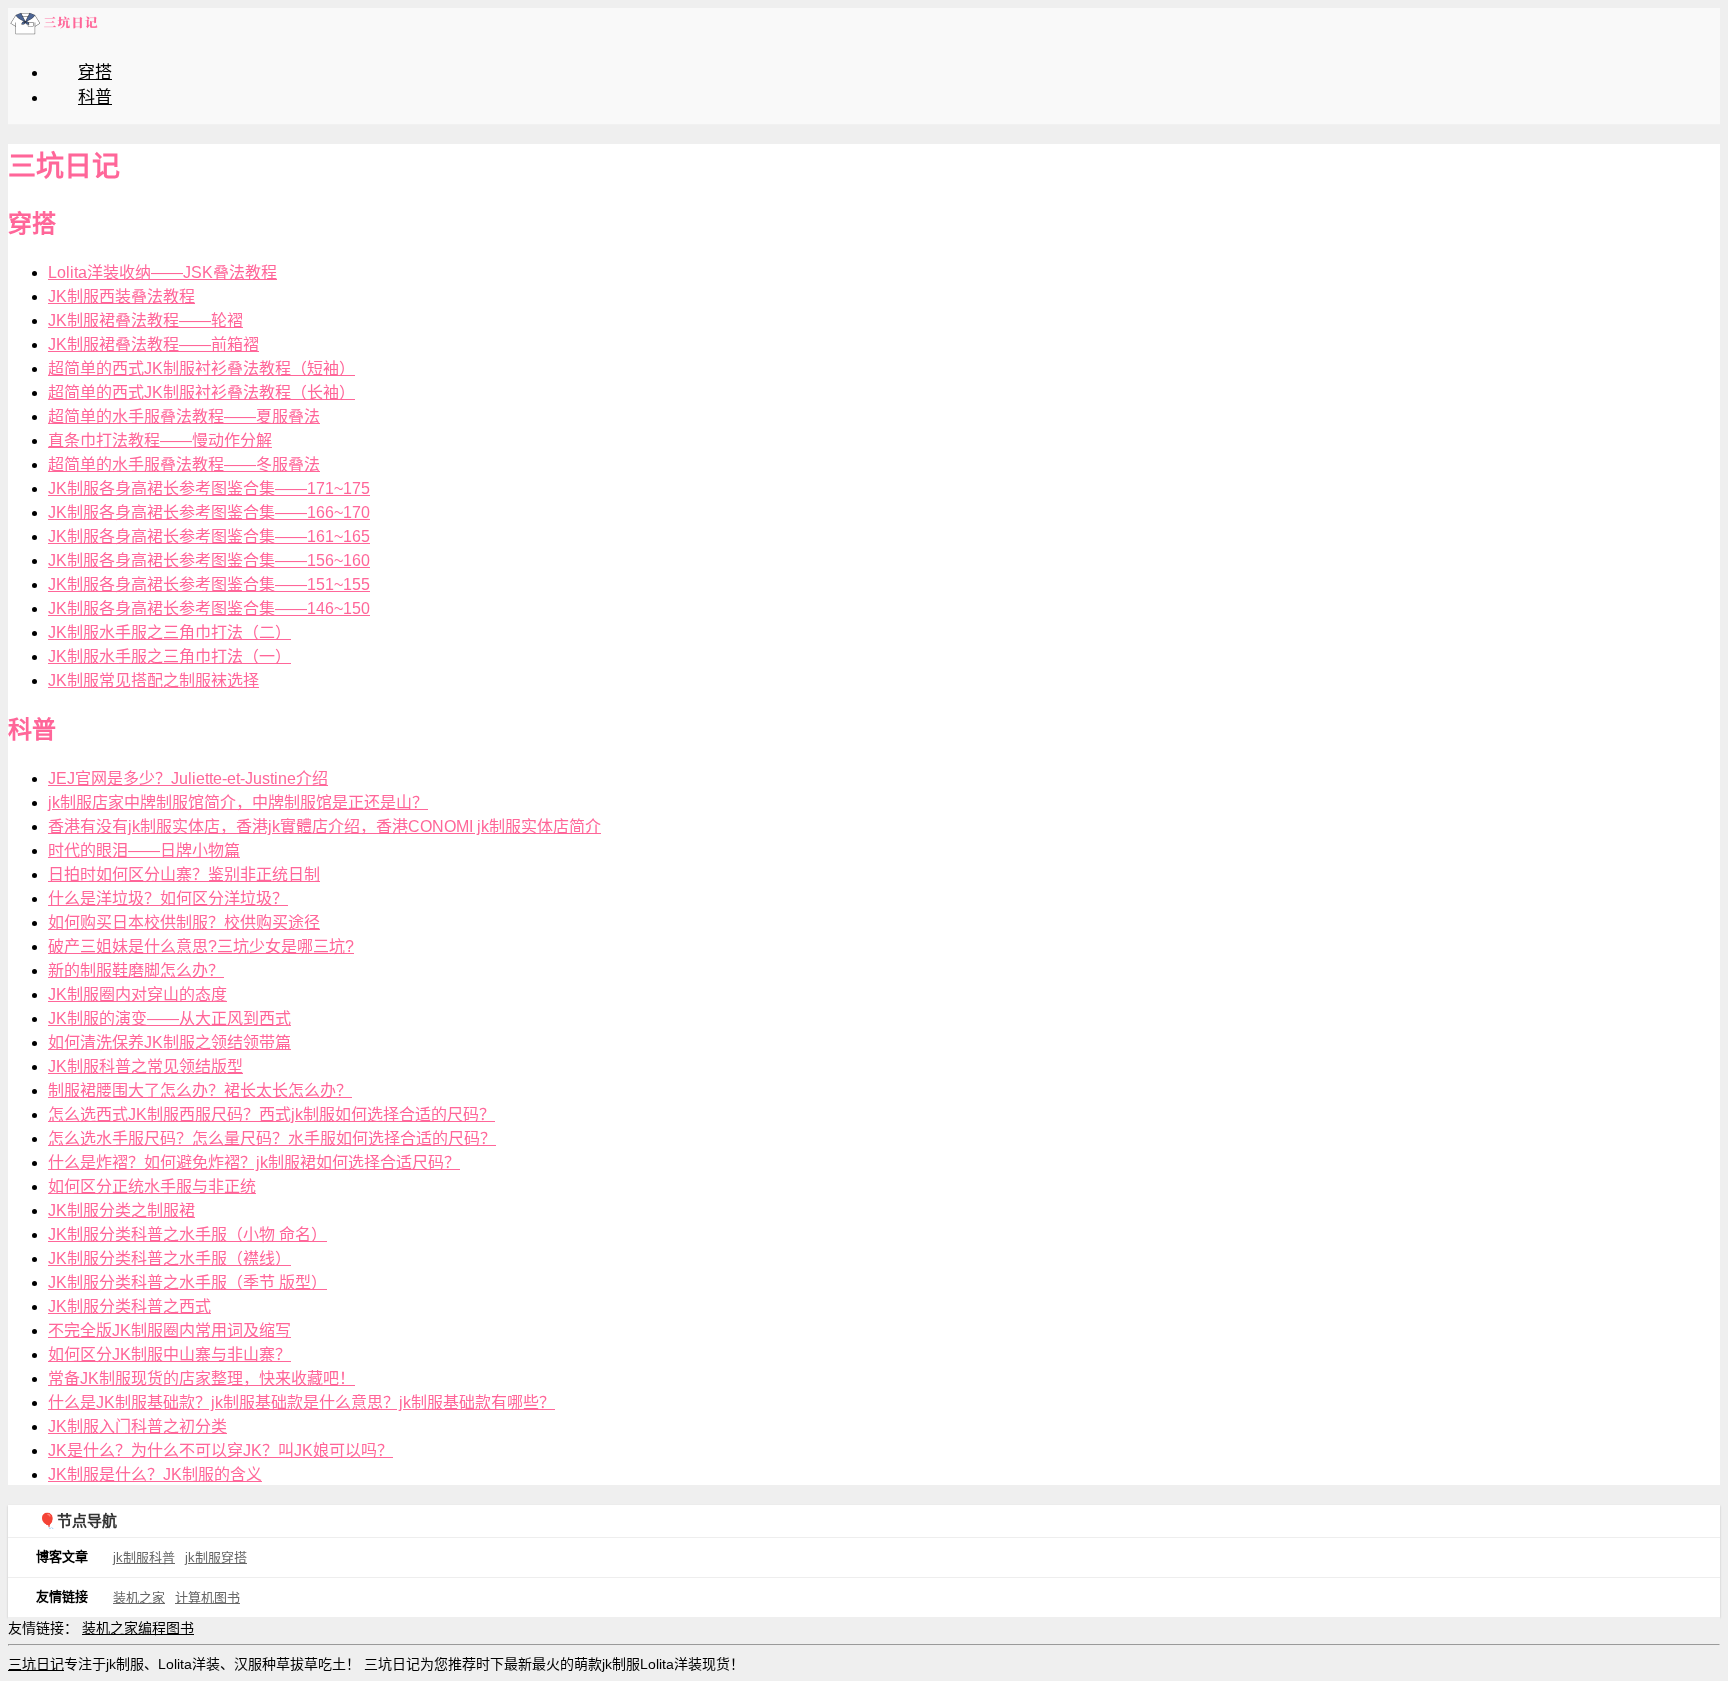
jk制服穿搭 (216, 1557)
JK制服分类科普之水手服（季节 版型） (187, 1282)
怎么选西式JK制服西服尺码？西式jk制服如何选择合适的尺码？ (271, 1114)
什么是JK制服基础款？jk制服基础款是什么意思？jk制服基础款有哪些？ (301, 1402)
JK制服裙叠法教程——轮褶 (145, 320)
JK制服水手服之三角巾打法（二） (169, 632)
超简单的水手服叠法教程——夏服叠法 (184, 416)
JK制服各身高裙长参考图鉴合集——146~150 (209, 608)
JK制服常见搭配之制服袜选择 (153, 680)
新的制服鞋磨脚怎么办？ (136, 970)
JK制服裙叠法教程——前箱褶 (153, 344)
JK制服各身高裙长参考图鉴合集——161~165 (209, 536)
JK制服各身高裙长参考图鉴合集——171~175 (209, 488)
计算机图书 (207, 1597)
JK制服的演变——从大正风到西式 (169, 1018)
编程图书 (166, 1628)
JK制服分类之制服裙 (121, 1210)
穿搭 (95, 72)
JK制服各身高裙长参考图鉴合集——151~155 (209, 584)
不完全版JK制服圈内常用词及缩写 (169, 1330)
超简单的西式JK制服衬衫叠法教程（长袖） (201, 392)
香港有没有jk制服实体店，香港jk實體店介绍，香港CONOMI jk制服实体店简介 (324, 826)
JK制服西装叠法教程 (121, 296)
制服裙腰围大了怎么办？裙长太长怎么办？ (200, 1090)
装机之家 (139, 1597)
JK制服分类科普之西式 (129, 1306)
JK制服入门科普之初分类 (137, 1426)
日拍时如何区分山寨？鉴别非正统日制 (184, 874)
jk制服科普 (144, 1557)
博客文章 (62, 1556)
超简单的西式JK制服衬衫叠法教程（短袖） (201, 368)
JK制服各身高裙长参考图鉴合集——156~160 (209, 560)
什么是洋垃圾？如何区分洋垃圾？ (168, 898)
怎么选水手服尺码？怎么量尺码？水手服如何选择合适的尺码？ (272, 1138)
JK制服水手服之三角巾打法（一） (169, 656)
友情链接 (62, 1596)
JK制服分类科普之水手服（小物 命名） (187, 1234)
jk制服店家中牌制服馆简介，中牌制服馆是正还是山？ (238, 802)
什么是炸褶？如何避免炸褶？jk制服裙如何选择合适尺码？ (254, 1162)
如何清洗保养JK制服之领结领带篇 (169, 1042)
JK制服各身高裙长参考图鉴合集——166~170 (209, 512)
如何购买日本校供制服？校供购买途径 (184, 922)
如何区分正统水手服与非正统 (152, 1186)
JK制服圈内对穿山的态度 (137, 994)
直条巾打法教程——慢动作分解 (160, 440)
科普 (95, 97)
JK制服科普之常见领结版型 (145, 1066)
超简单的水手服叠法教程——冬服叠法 (184, 464)
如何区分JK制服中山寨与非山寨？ (169, 1354)
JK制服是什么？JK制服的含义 (155, 1474)
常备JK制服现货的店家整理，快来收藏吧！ (201, 1378)
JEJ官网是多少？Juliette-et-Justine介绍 (188, 778)
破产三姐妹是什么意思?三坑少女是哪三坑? (201, 946)
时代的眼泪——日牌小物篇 (144, 850)
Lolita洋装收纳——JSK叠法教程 (162, 272)
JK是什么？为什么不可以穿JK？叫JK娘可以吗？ (220, 1450)
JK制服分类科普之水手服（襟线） (169, 1258)
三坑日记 (36, 1664)
